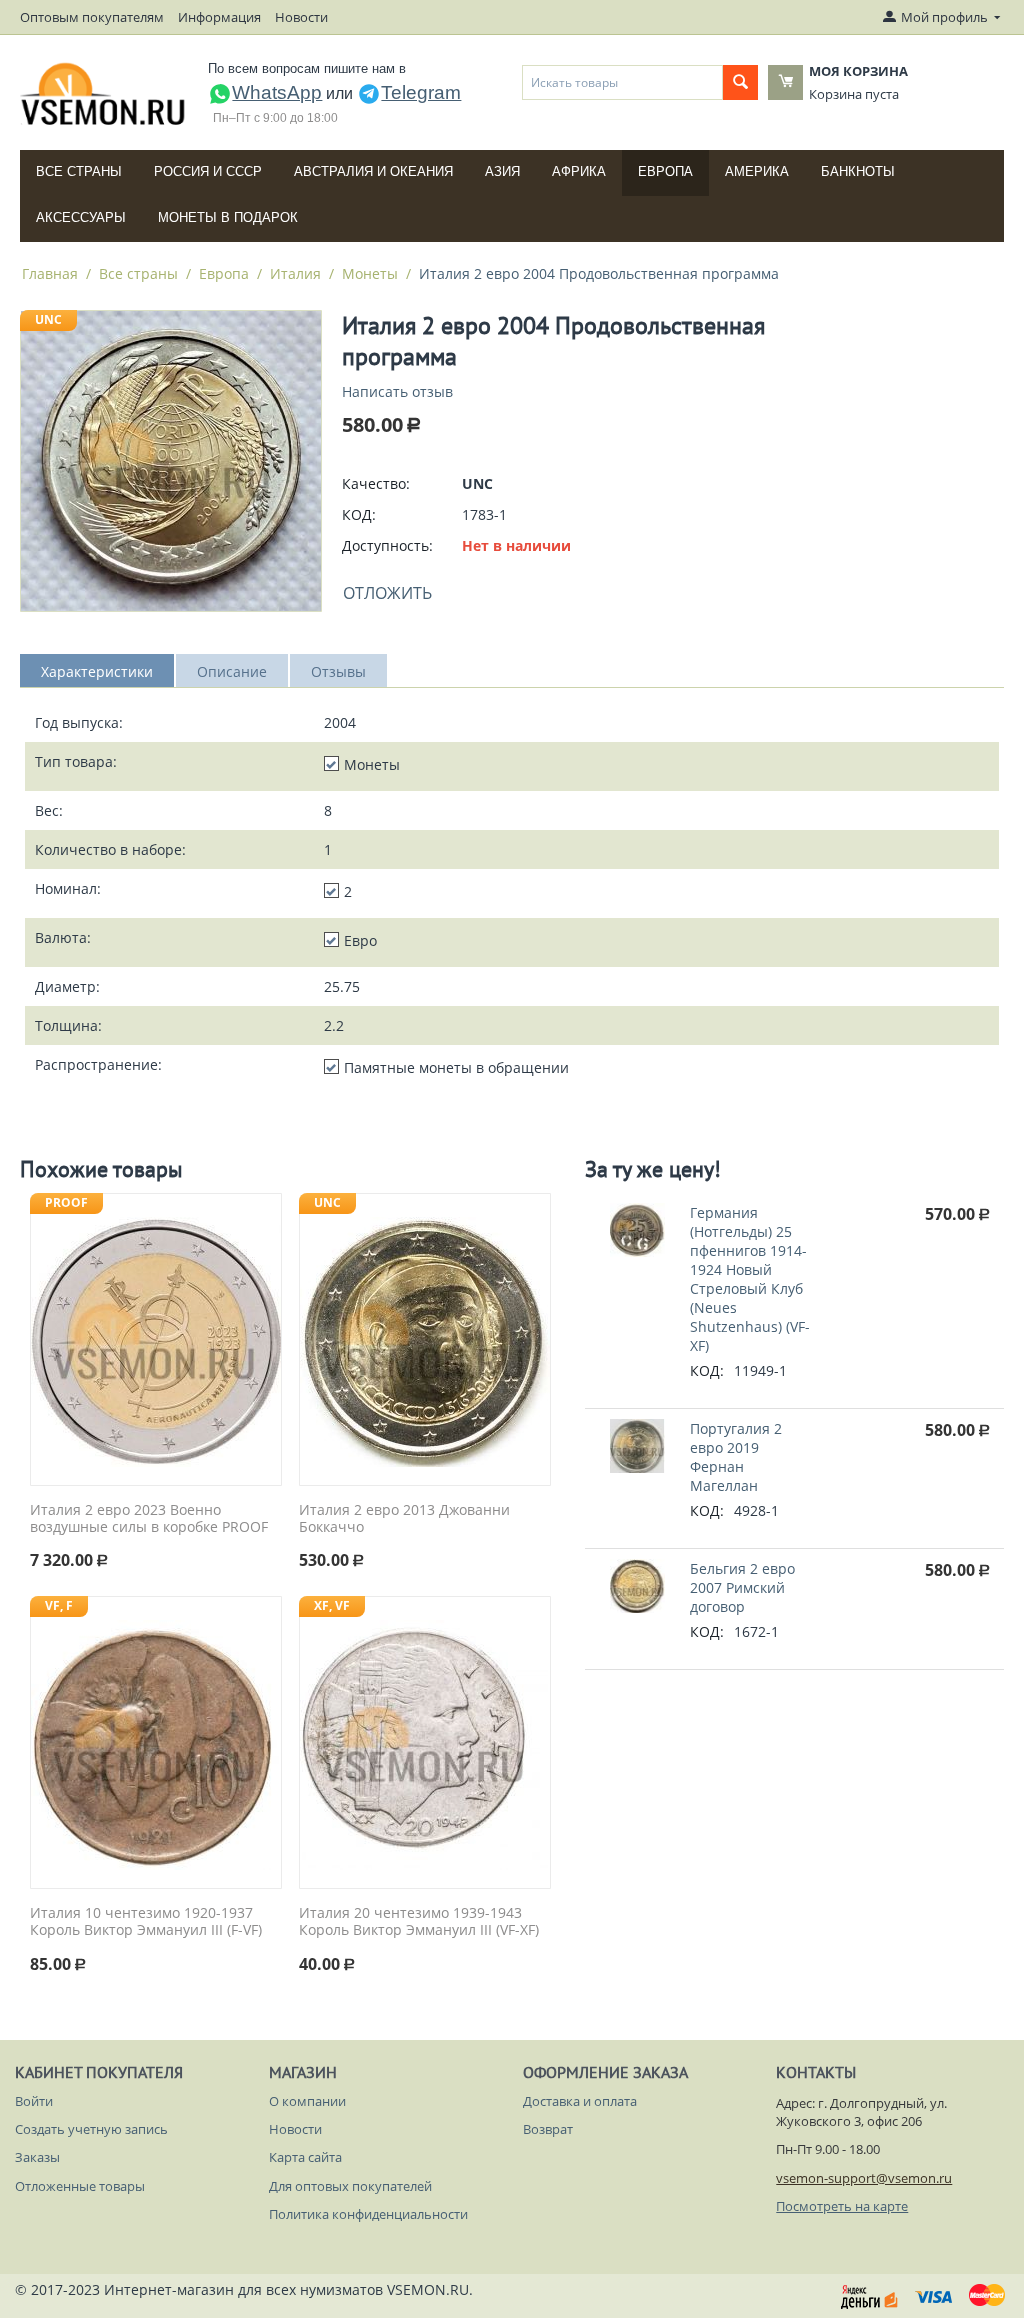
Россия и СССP (208, 171)
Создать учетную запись (91, 2129)
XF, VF (332, 1605)
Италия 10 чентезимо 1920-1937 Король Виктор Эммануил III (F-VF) (146, 1922)
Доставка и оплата (580, 2101)
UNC (48, 319)
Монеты (370, 273)
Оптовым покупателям (92, 17)
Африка (579, 171)
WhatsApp (277, 92)
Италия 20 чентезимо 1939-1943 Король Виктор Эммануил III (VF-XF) (419, 1922)
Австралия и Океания (373, 171)
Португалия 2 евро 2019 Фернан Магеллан (736, 1457)
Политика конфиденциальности (368, 2214)
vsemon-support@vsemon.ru (864, 2178)
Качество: (376, 483)
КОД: (359, 514)
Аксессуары (81, 217)
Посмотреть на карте (842, 2206)
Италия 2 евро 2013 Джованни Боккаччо (404, 1519)
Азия (502, 171)
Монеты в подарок (228, 217)
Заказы (37, 2157)
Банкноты (858, 171)
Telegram (421, 92)
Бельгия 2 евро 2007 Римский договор (742, 1587)
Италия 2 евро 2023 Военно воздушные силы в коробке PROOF (149, 1519)
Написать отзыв (397, 391)
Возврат (548, 2129)
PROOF (66, 1202)
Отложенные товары (80, 2186)
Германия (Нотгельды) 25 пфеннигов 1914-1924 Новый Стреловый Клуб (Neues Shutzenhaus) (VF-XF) (750, 1279)
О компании (307, 2101)
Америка (757, 171)
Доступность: (387, 545)
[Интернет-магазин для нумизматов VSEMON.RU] (103, 94)
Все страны (79, 171)
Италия (295, 273)
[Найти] (740, 82)
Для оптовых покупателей (350, 2186)
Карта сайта (305, 2157)
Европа (665, 171)
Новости (301, 17)
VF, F (59, 1605)
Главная (50, 273)
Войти (34, 2101)
